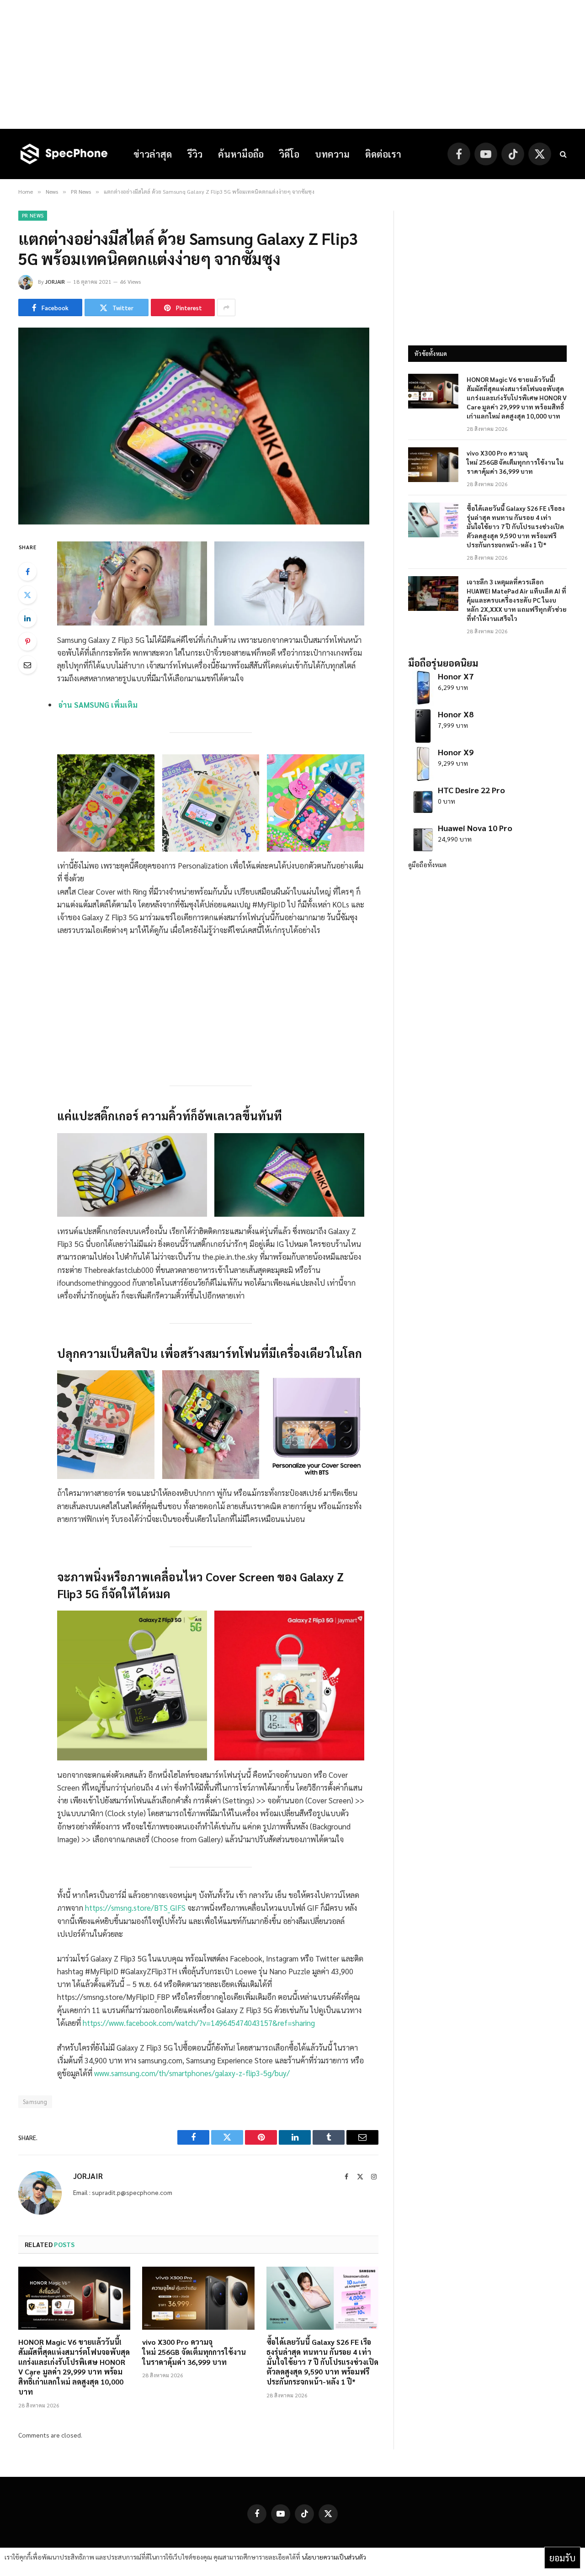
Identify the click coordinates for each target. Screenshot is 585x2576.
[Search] (562, 154)
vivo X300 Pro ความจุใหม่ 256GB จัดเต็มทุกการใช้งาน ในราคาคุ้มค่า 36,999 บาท (194, 2352)
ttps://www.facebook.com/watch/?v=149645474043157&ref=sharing (201, 2023)
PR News (33, 215)
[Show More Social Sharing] (226, 307)
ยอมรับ (562, 2558)
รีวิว (195, 154)
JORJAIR (55, 281)
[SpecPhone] (64, 154)
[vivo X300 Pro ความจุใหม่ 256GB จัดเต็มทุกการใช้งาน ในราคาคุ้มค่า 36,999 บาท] (198, 2298)
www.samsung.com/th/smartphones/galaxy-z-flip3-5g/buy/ (192, 2073)
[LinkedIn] (27, 618)
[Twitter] (27, 595)
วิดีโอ (289, 154)
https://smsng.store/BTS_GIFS (135, 1908)
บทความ (332, 154)
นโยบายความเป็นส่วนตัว (334, 2557)
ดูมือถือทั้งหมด (427, 864)
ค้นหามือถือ (241, 154)
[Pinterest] (27, 641)
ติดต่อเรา (383, 154)
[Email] (27, 665)
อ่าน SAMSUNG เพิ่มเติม (98, 705)
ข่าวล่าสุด (153, 154)
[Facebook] (27, 572)
